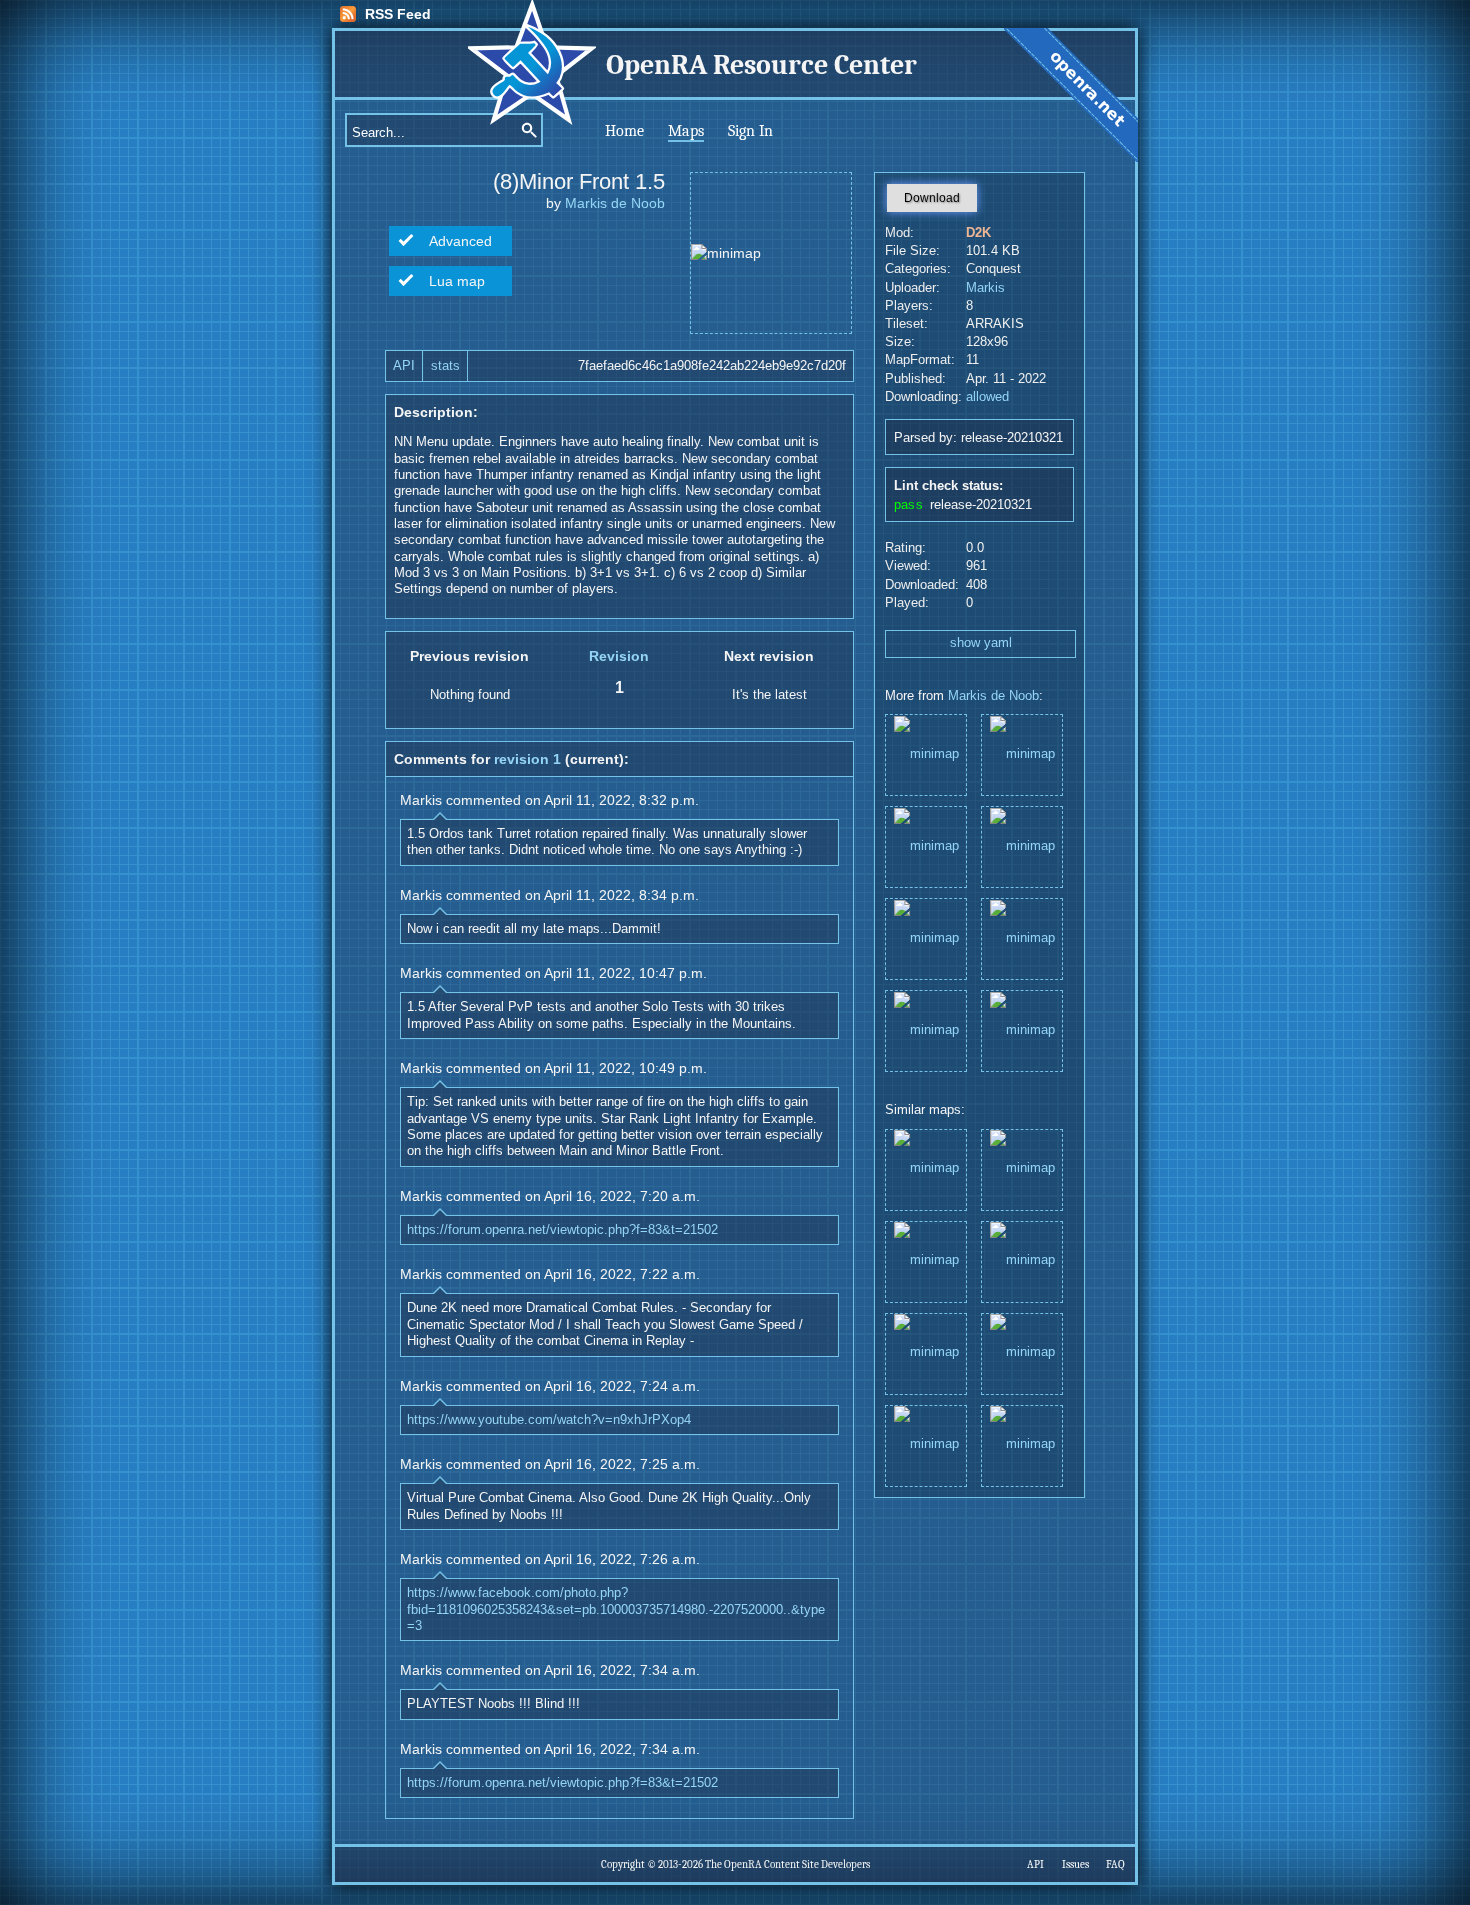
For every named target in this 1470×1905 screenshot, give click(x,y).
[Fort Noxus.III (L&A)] (1022, 937)
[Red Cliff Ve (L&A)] (926, 1029)
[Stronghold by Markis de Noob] (1022, 1352)
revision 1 (527, 759)
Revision (619, 656)
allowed (987, 397)
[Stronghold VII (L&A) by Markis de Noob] (926, 1260)
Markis (985, 288)
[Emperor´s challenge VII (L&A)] (926, 937)
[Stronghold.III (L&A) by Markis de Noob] (926, 1352)
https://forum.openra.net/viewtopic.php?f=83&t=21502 (562, 1230)
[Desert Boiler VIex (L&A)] (926, 753)
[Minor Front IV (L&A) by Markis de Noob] (1022, 1444)
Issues (1075, 1864)
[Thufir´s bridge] (1022, 845)
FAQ (1115, 1864)
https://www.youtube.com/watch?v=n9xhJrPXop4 (549, 1420)
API (404, 366)
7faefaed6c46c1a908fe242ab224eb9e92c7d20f (712, 366)
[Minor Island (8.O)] (1022, 753)
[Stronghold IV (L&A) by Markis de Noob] (926, 1168)
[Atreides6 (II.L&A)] (1022, 1029)
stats (445, 366)
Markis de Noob (615, 203)
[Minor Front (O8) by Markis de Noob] (926, 1444)
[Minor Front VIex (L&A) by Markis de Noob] (1022, 1260)
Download (932, 198)
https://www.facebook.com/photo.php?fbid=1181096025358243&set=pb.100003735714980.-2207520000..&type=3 (616, 1609)
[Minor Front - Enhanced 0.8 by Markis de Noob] (1022, 1168)
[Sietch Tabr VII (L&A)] (926, 845)
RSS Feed (398, 14)
